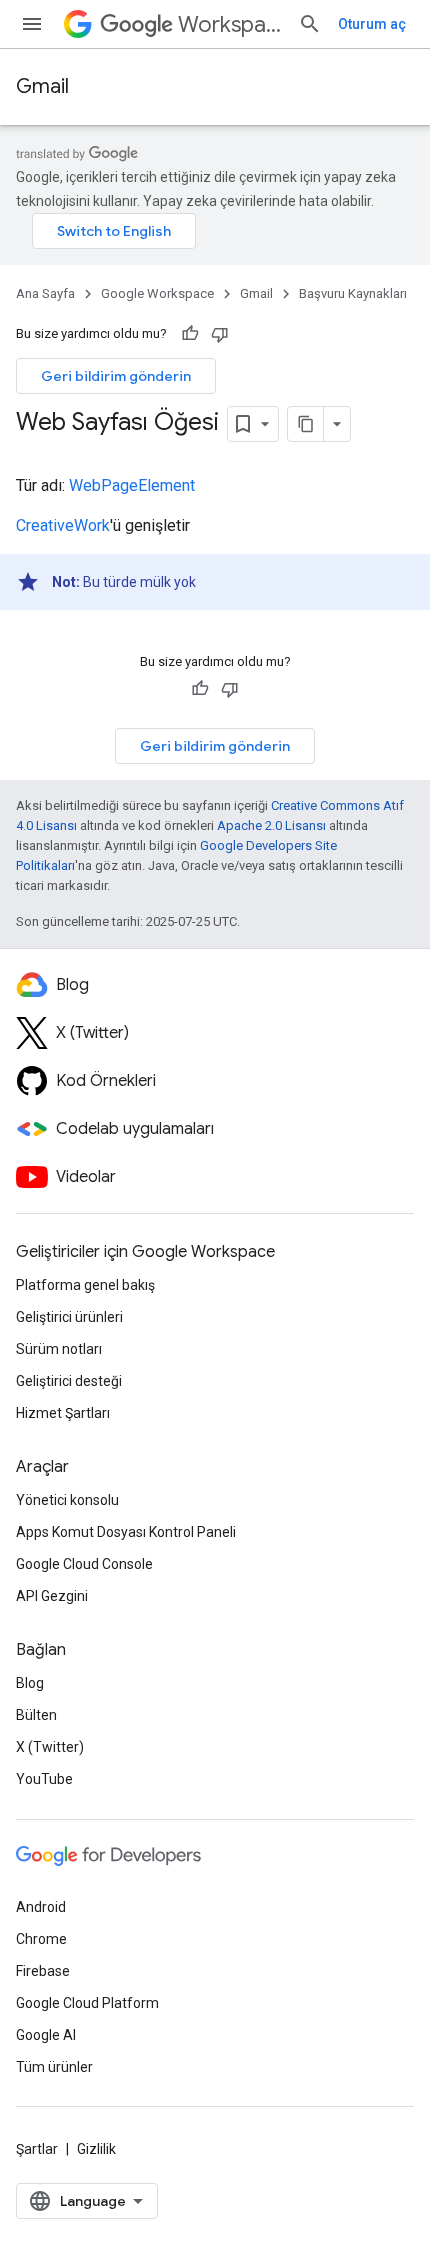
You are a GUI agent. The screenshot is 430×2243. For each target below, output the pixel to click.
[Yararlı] (190, 334)
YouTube (44, 1779)
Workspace (230, 24)
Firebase (43, 1971)
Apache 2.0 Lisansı (271, 825)
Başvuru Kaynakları (353, 293)
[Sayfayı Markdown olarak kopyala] (306, 424)
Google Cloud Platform (87, 2003)
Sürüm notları (59, 1349)
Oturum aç (372, 24)
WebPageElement (132, 485)
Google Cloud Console (84, 1564)
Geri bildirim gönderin (116, 376)
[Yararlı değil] (220, 334)
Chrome (41, 1939)
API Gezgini (52, 1596)
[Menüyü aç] (32, 24)
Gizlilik (96, 2149)
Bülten (36, 1715)
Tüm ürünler (54, 2067)
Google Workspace (157, 293)
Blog (30, 1683)
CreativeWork (63, 525)
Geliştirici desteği (69, 1381)
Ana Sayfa (45, 293)
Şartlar (37, 2149)
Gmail (42, 86)
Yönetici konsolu (67, 1500)
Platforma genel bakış (85, 1285)
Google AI (46, 2035)
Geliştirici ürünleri (69, 1317)
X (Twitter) (50, 1747)
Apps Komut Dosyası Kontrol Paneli (126, 1532)
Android (41, 1907)
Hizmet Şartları (63, 1413)
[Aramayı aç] (310, 24)
